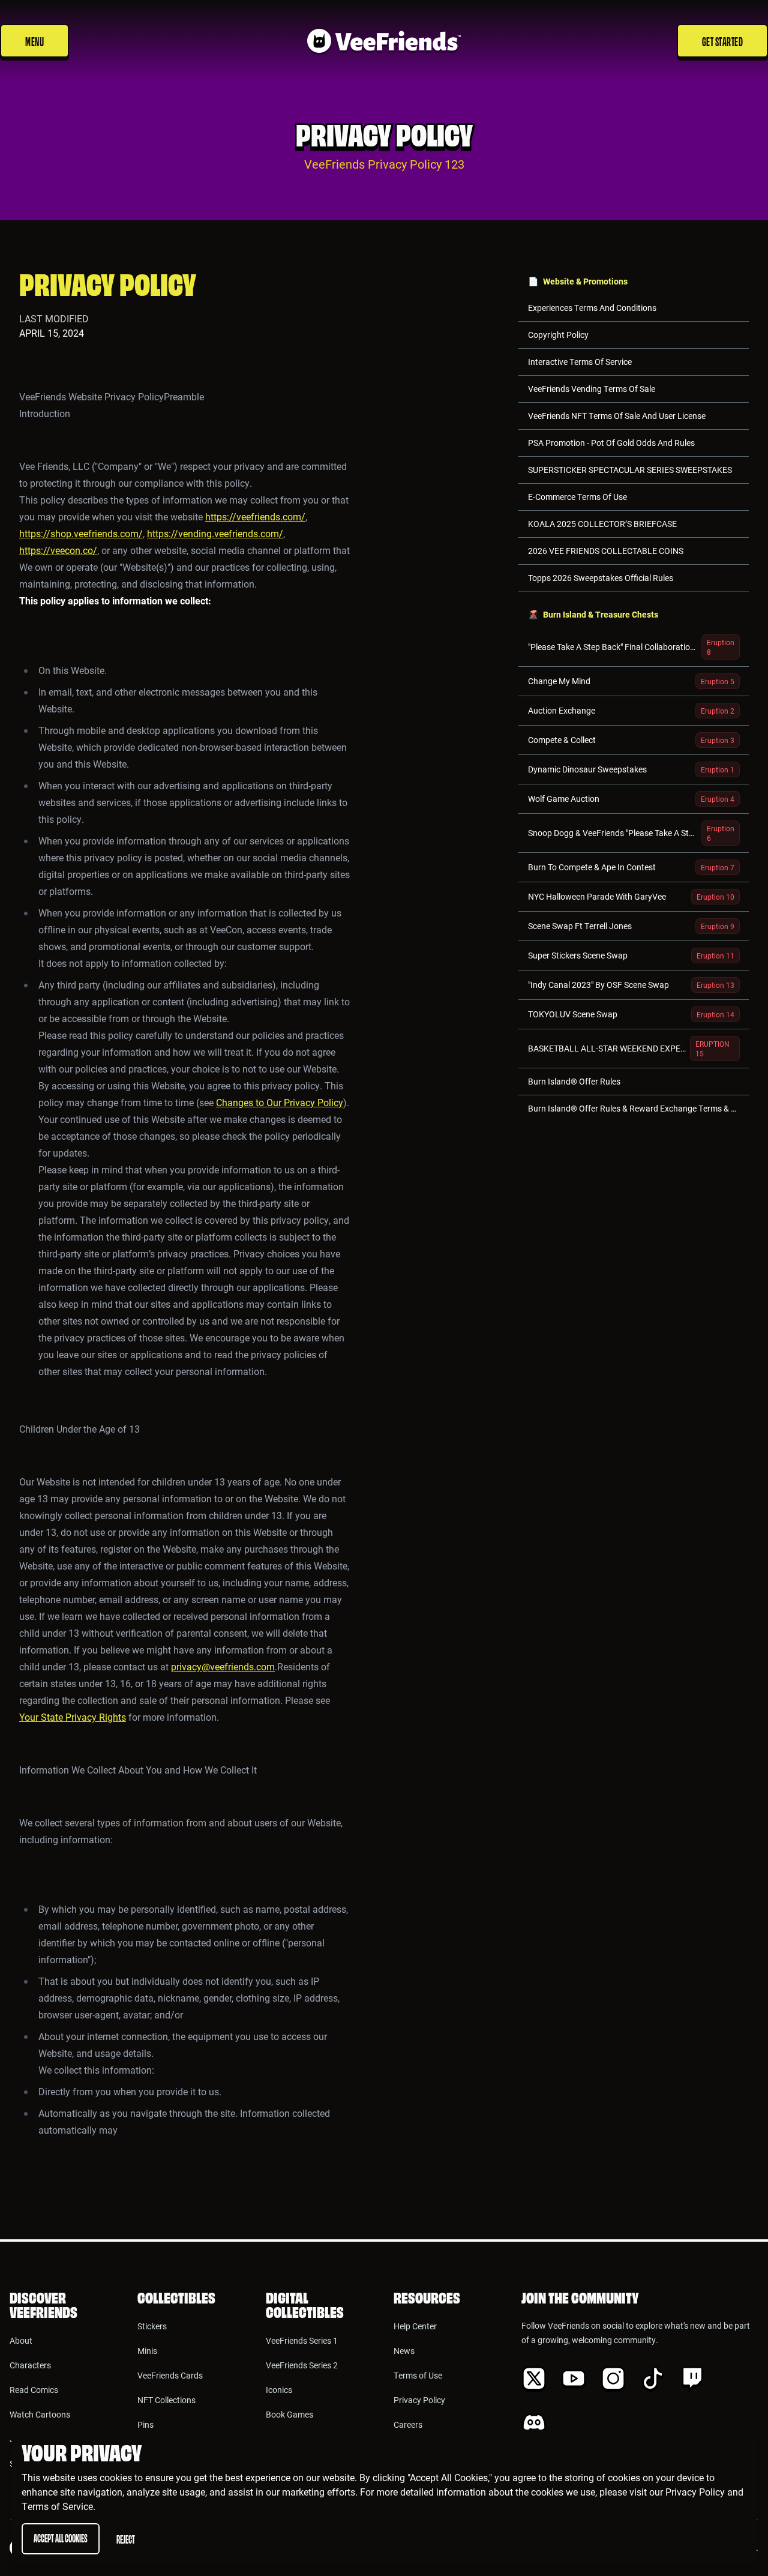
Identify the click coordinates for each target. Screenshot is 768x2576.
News (404, 2351)
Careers (408, 2424)
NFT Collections (166, 2400)
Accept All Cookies (61, 2537)
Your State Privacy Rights (73, 1717)
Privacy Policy (695, 2492)
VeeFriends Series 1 (302, 2340)
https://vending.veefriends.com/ (215, 533)
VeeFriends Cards (170, 2375)
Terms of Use (418, 2375)
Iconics (279, 2390)
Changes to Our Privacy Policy (280, 1102)
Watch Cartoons (40, 2414)
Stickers (152, 2326)
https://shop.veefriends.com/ (81, 533)
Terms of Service (57, 2506)
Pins (145, 2424)
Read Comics (34, 2390)
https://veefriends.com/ (255, 516)
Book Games (289, 2414)
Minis (147, 2351)
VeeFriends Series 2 (302, 2365)
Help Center (415, 2326)
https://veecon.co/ (58, 550)
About (21, 2340)
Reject (126, 2538)
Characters (30, 2365)
